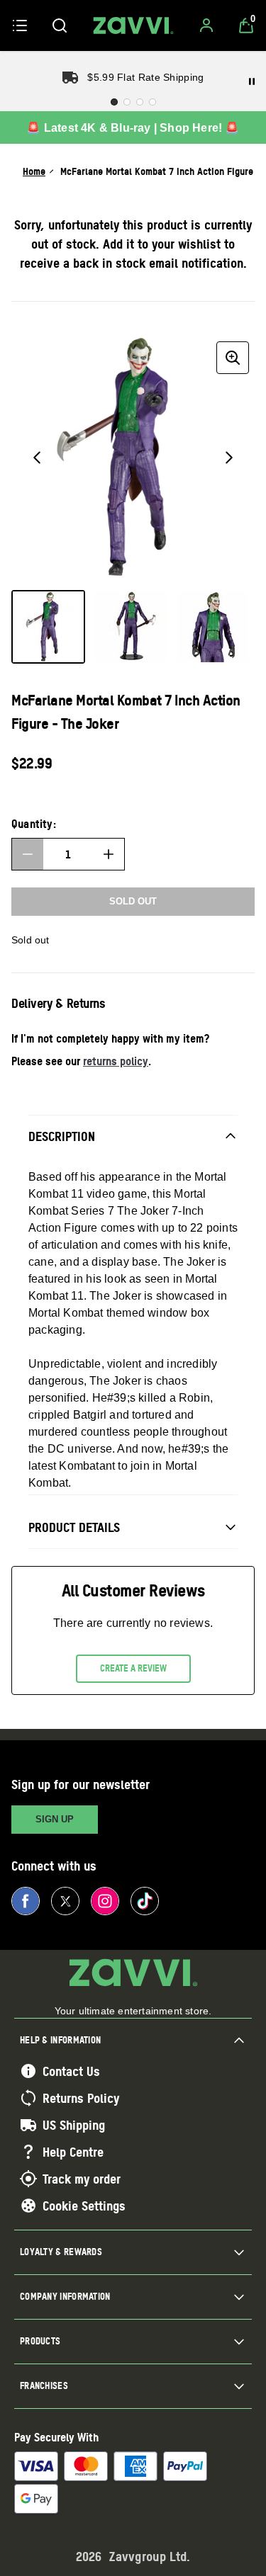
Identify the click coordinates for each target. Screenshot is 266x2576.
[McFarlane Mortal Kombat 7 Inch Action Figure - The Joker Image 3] (213, 627)
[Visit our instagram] (105, 1901)
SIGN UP (55, 1819)
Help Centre (73, 2152)
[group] (133, 457)
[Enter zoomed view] (233, 358)
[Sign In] (206, 25)
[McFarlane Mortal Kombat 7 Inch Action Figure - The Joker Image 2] (131, 627)
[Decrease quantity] (28, 854)
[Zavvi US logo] (133, 25)
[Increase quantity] (109, 854)
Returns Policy (81, 2098)
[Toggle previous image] (37, 458)
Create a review (133, 1668)
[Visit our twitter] (65, 1901)
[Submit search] (60, 25)
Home (34, 171)
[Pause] (252, 81)
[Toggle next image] (229, 458)
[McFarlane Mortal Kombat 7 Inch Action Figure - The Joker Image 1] (48, 627)
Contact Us (71, 2071)
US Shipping (74, 2125)
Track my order (82, 2179)
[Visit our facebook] (26, 1901)
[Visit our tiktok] (145, 1901)
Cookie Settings (84, 2206)
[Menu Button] (20, 25)
